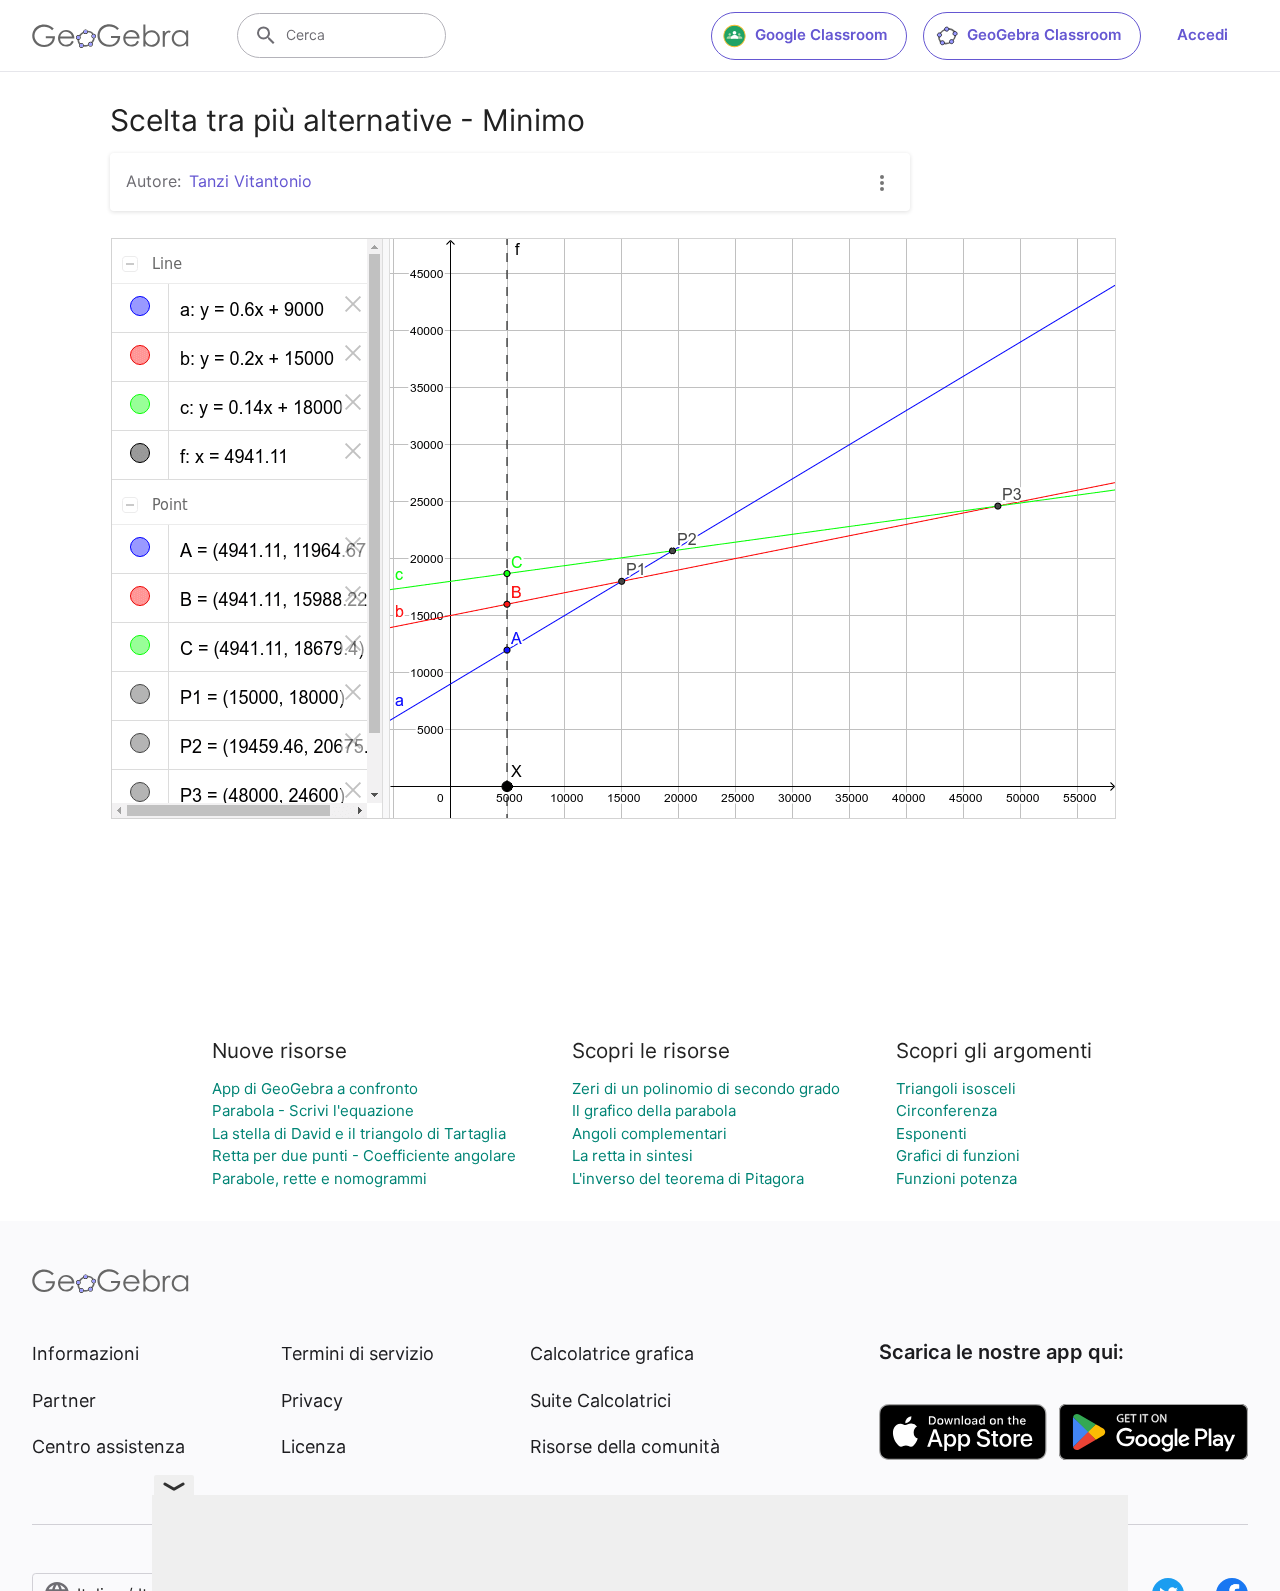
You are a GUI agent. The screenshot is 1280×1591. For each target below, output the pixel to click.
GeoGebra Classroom (1044, 34)
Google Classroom (821, 34)
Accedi (1202, 34)
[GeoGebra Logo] (110, 36)
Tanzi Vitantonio (250, 181)
